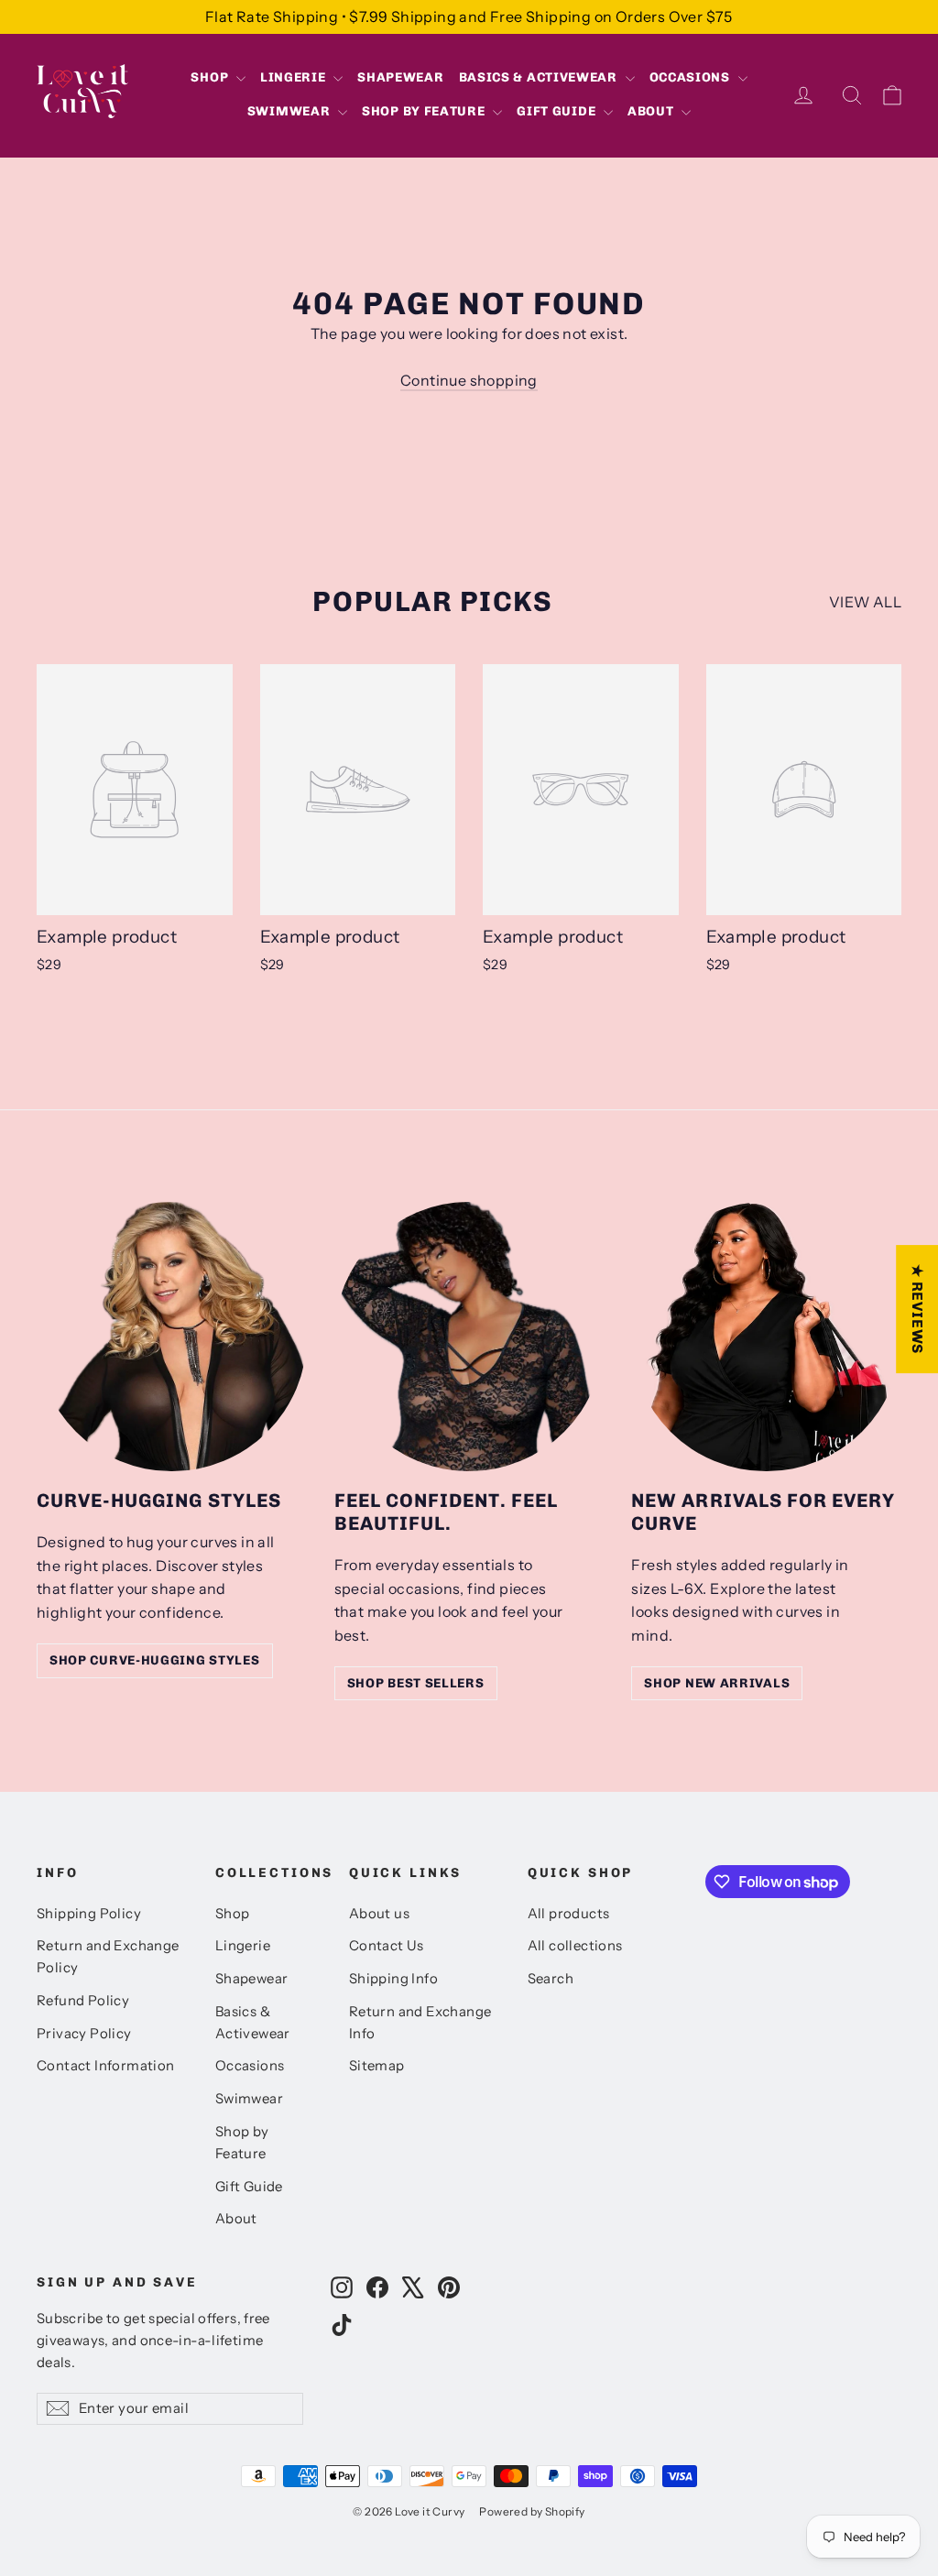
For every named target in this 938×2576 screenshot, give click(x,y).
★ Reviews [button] (917, 1309)
